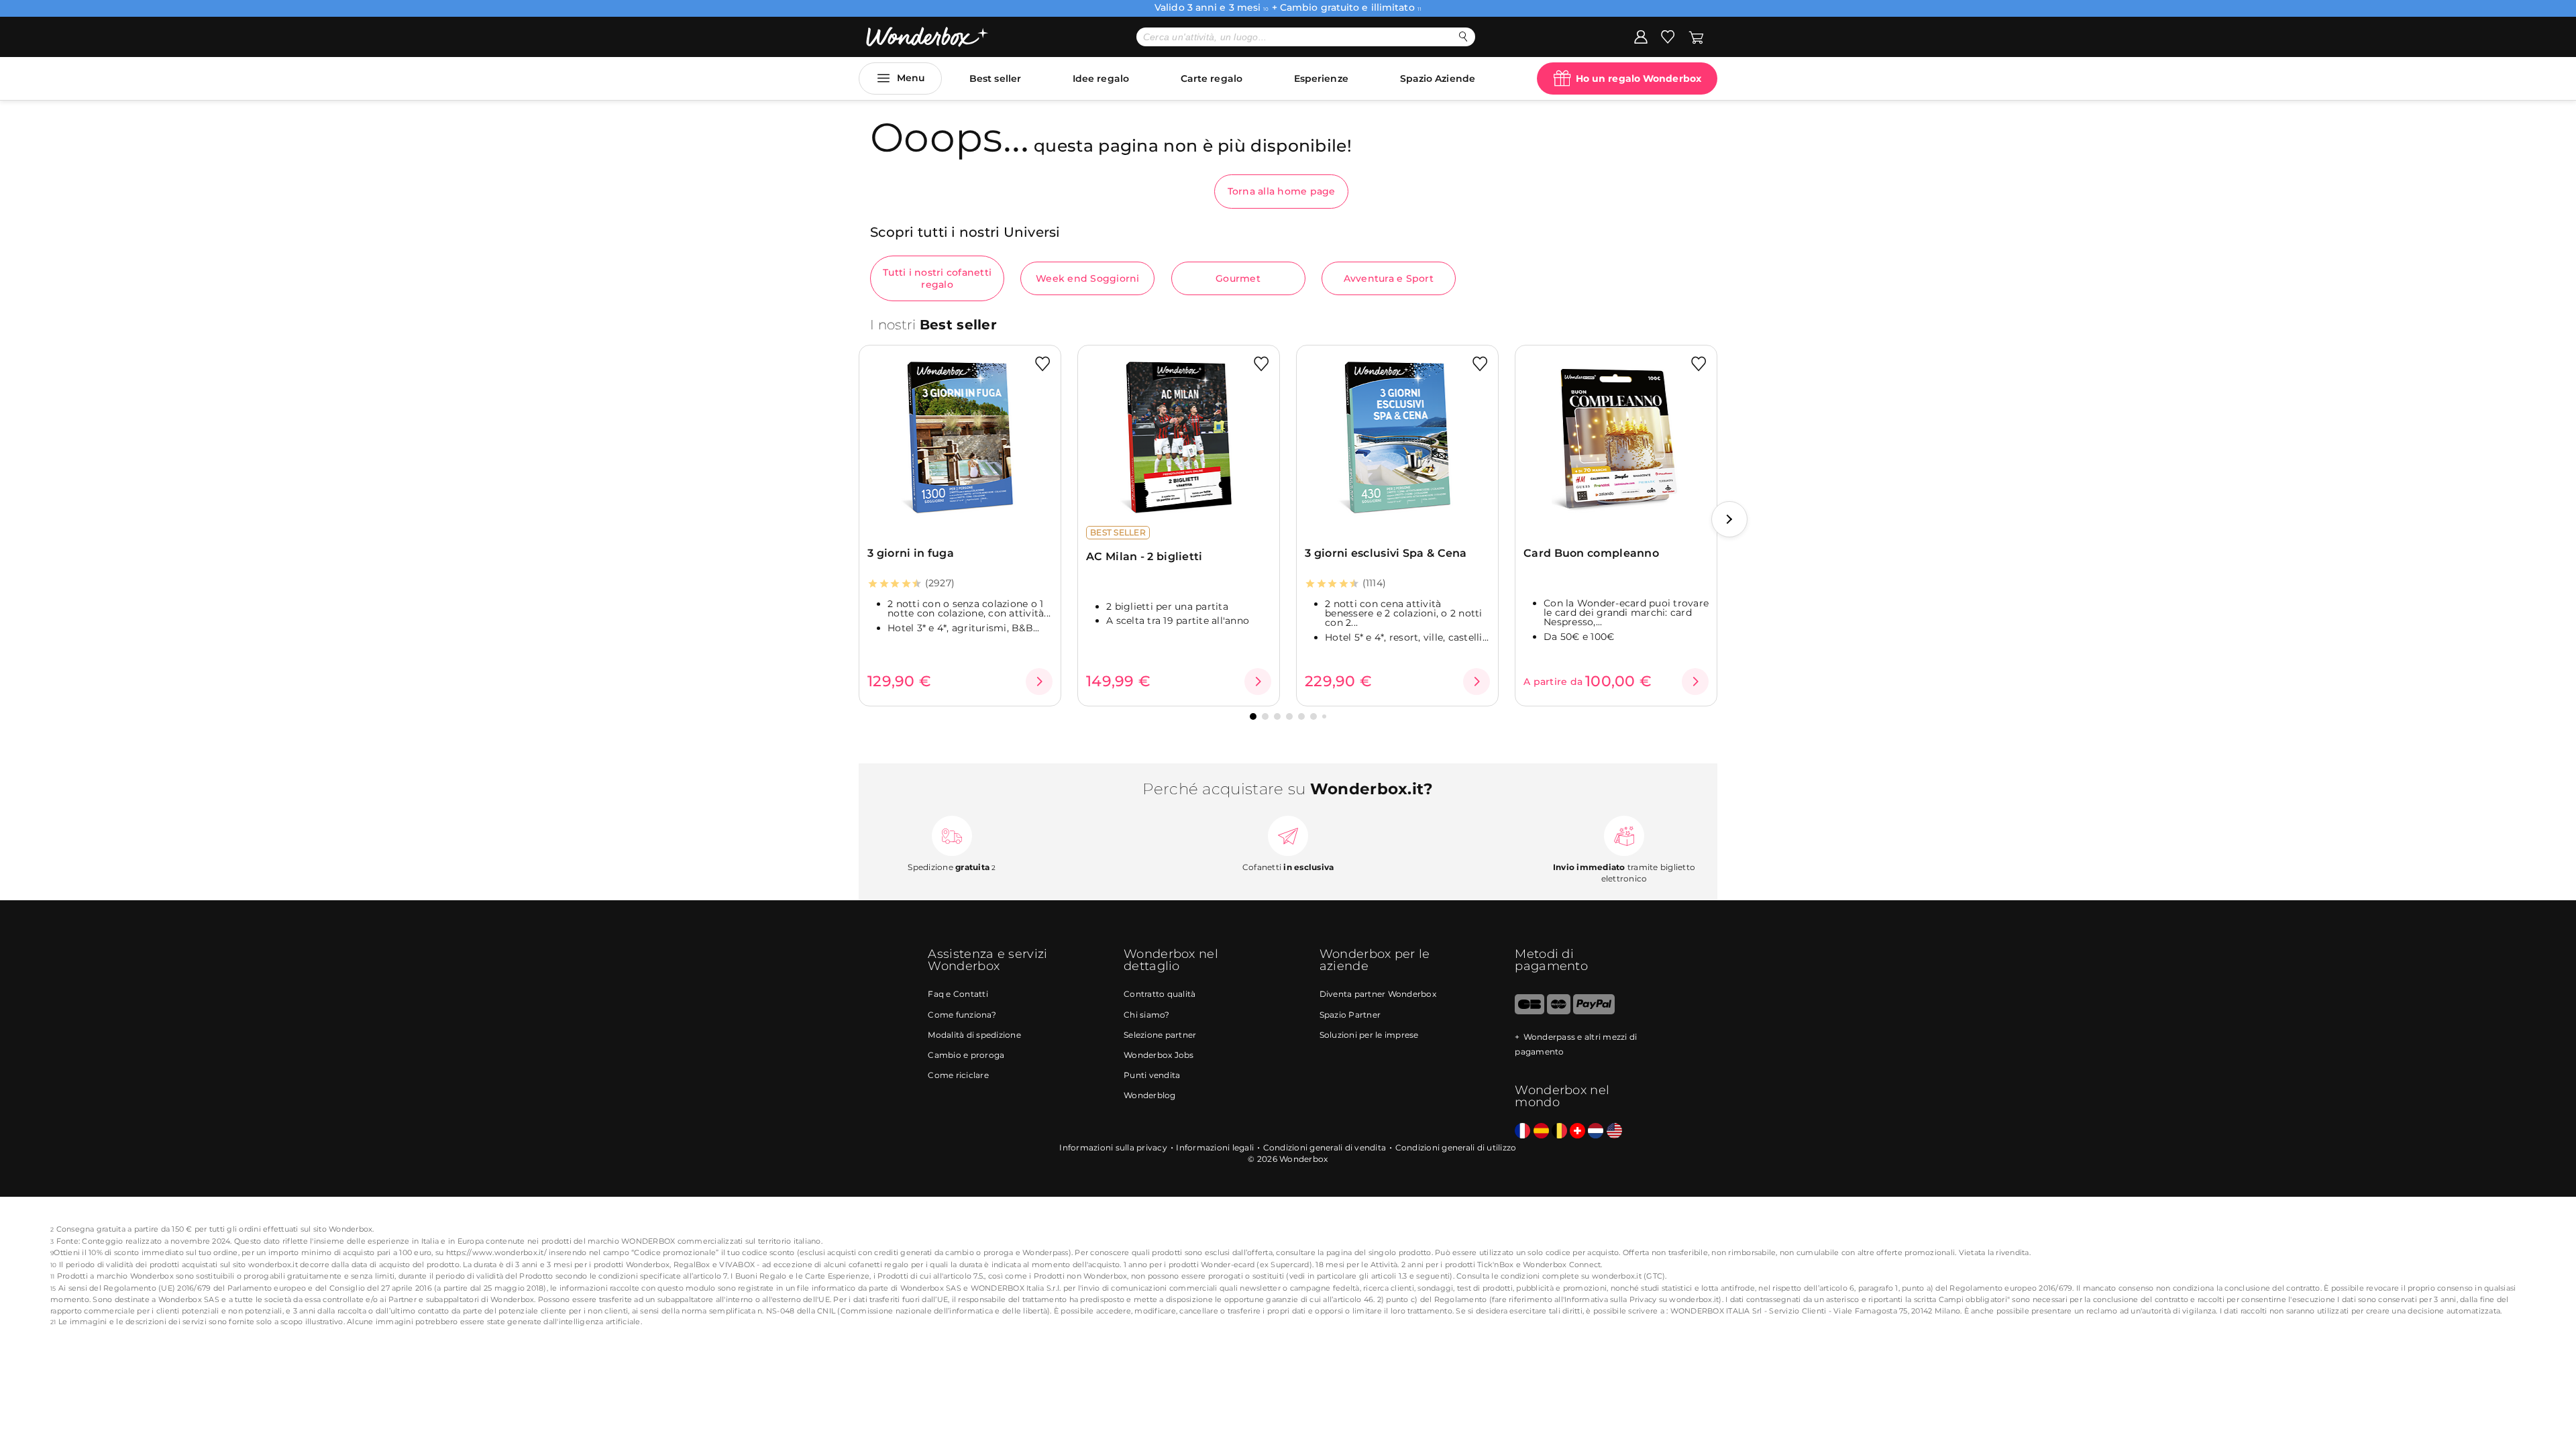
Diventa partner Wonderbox (1378, 994)
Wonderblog (1150, 1095)
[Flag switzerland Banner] (1577, 1131)
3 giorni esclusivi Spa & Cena (1386, 553)
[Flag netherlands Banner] (1596, 1131)
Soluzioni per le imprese (1369, 1035)
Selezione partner (1160, 1035)
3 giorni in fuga (911, 553)
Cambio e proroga (966, 1055)
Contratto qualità (1160, 994)
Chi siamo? (1147, 1015)
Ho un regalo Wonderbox (1639, 78)
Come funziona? (962, 1015)
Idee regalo (1101, 78)
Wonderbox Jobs (1159, 1055)
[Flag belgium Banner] (1559, 1131)
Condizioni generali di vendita (1325, 1147)
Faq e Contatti (958, 994)
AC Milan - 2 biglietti (1144, 556)
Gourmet (1238, 278)
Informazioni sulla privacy (1113, 1147)
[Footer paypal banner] (1594, 1011)
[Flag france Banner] (1522, 1131)
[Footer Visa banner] (1529, 1011)
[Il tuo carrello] (1696, 36)
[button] (1729, 519)
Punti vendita (1152, 1075)
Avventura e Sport (1389, 278)
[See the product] (1039, 682)
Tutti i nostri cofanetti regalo (937, 278)
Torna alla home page (1282, 191)
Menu (911, 78)
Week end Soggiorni (1088, 278)
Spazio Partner (1350, 1015)
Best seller (995, 78)
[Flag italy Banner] (1541, 1131)
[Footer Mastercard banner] (1559, 1011)
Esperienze (1321, 78)
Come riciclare (958, 1075)
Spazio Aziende (1438, 78)
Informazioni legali (1215, 1147)
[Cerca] (1463, 37)
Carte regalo (1212, 78)
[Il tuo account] (1641, 36)
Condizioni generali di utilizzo (1456, 1147)
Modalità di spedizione (974, 1035)
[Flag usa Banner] (1614, 1131)
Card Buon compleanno (1591, 553)
